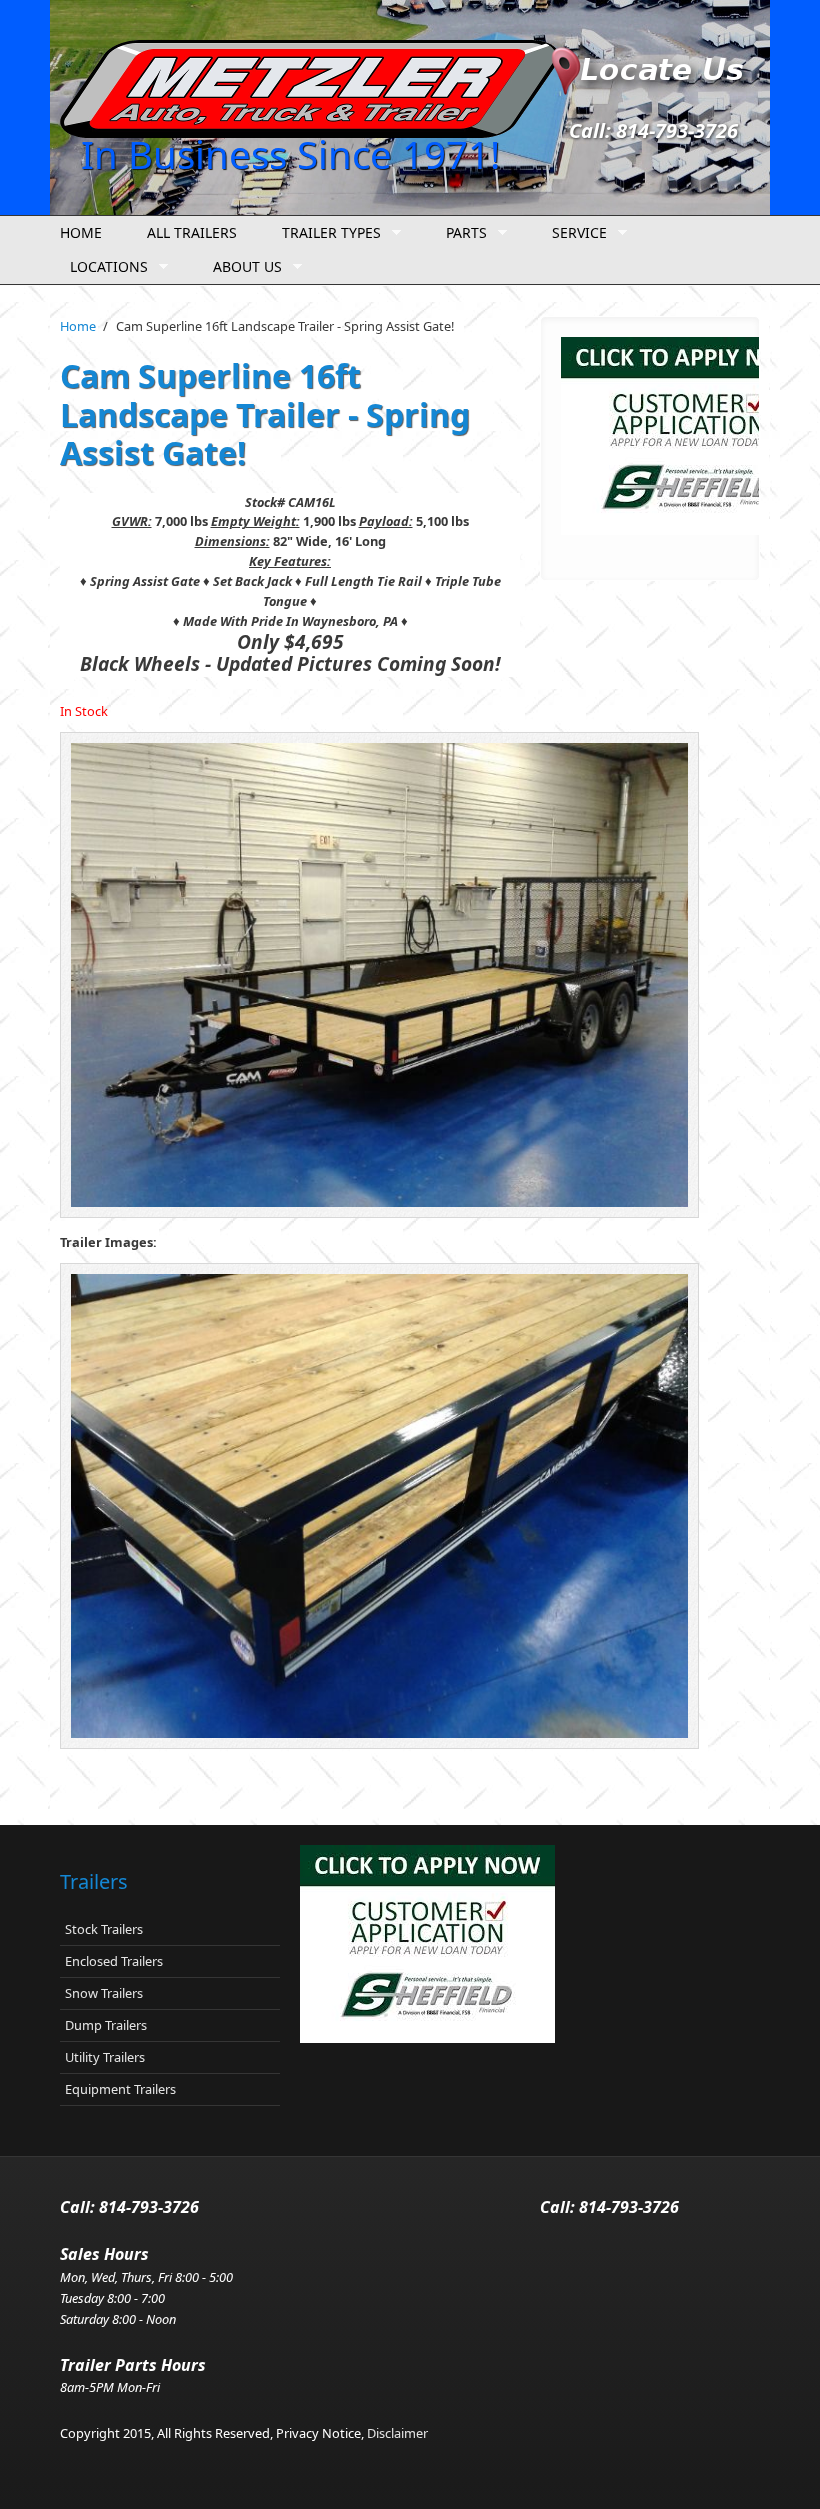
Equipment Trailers (120, 2089)
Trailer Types (326, 233)
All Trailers (192, 232)
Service (574, 233)
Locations (104, 267)
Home (81, 232)
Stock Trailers (104, 1929)
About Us (242, 267)
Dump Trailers (106, 2025)
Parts (461, 233)
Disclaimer (397, 2433)
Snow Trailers (104, 1993)
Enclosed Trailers (114, 1961)
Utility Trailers (105, 2057)
